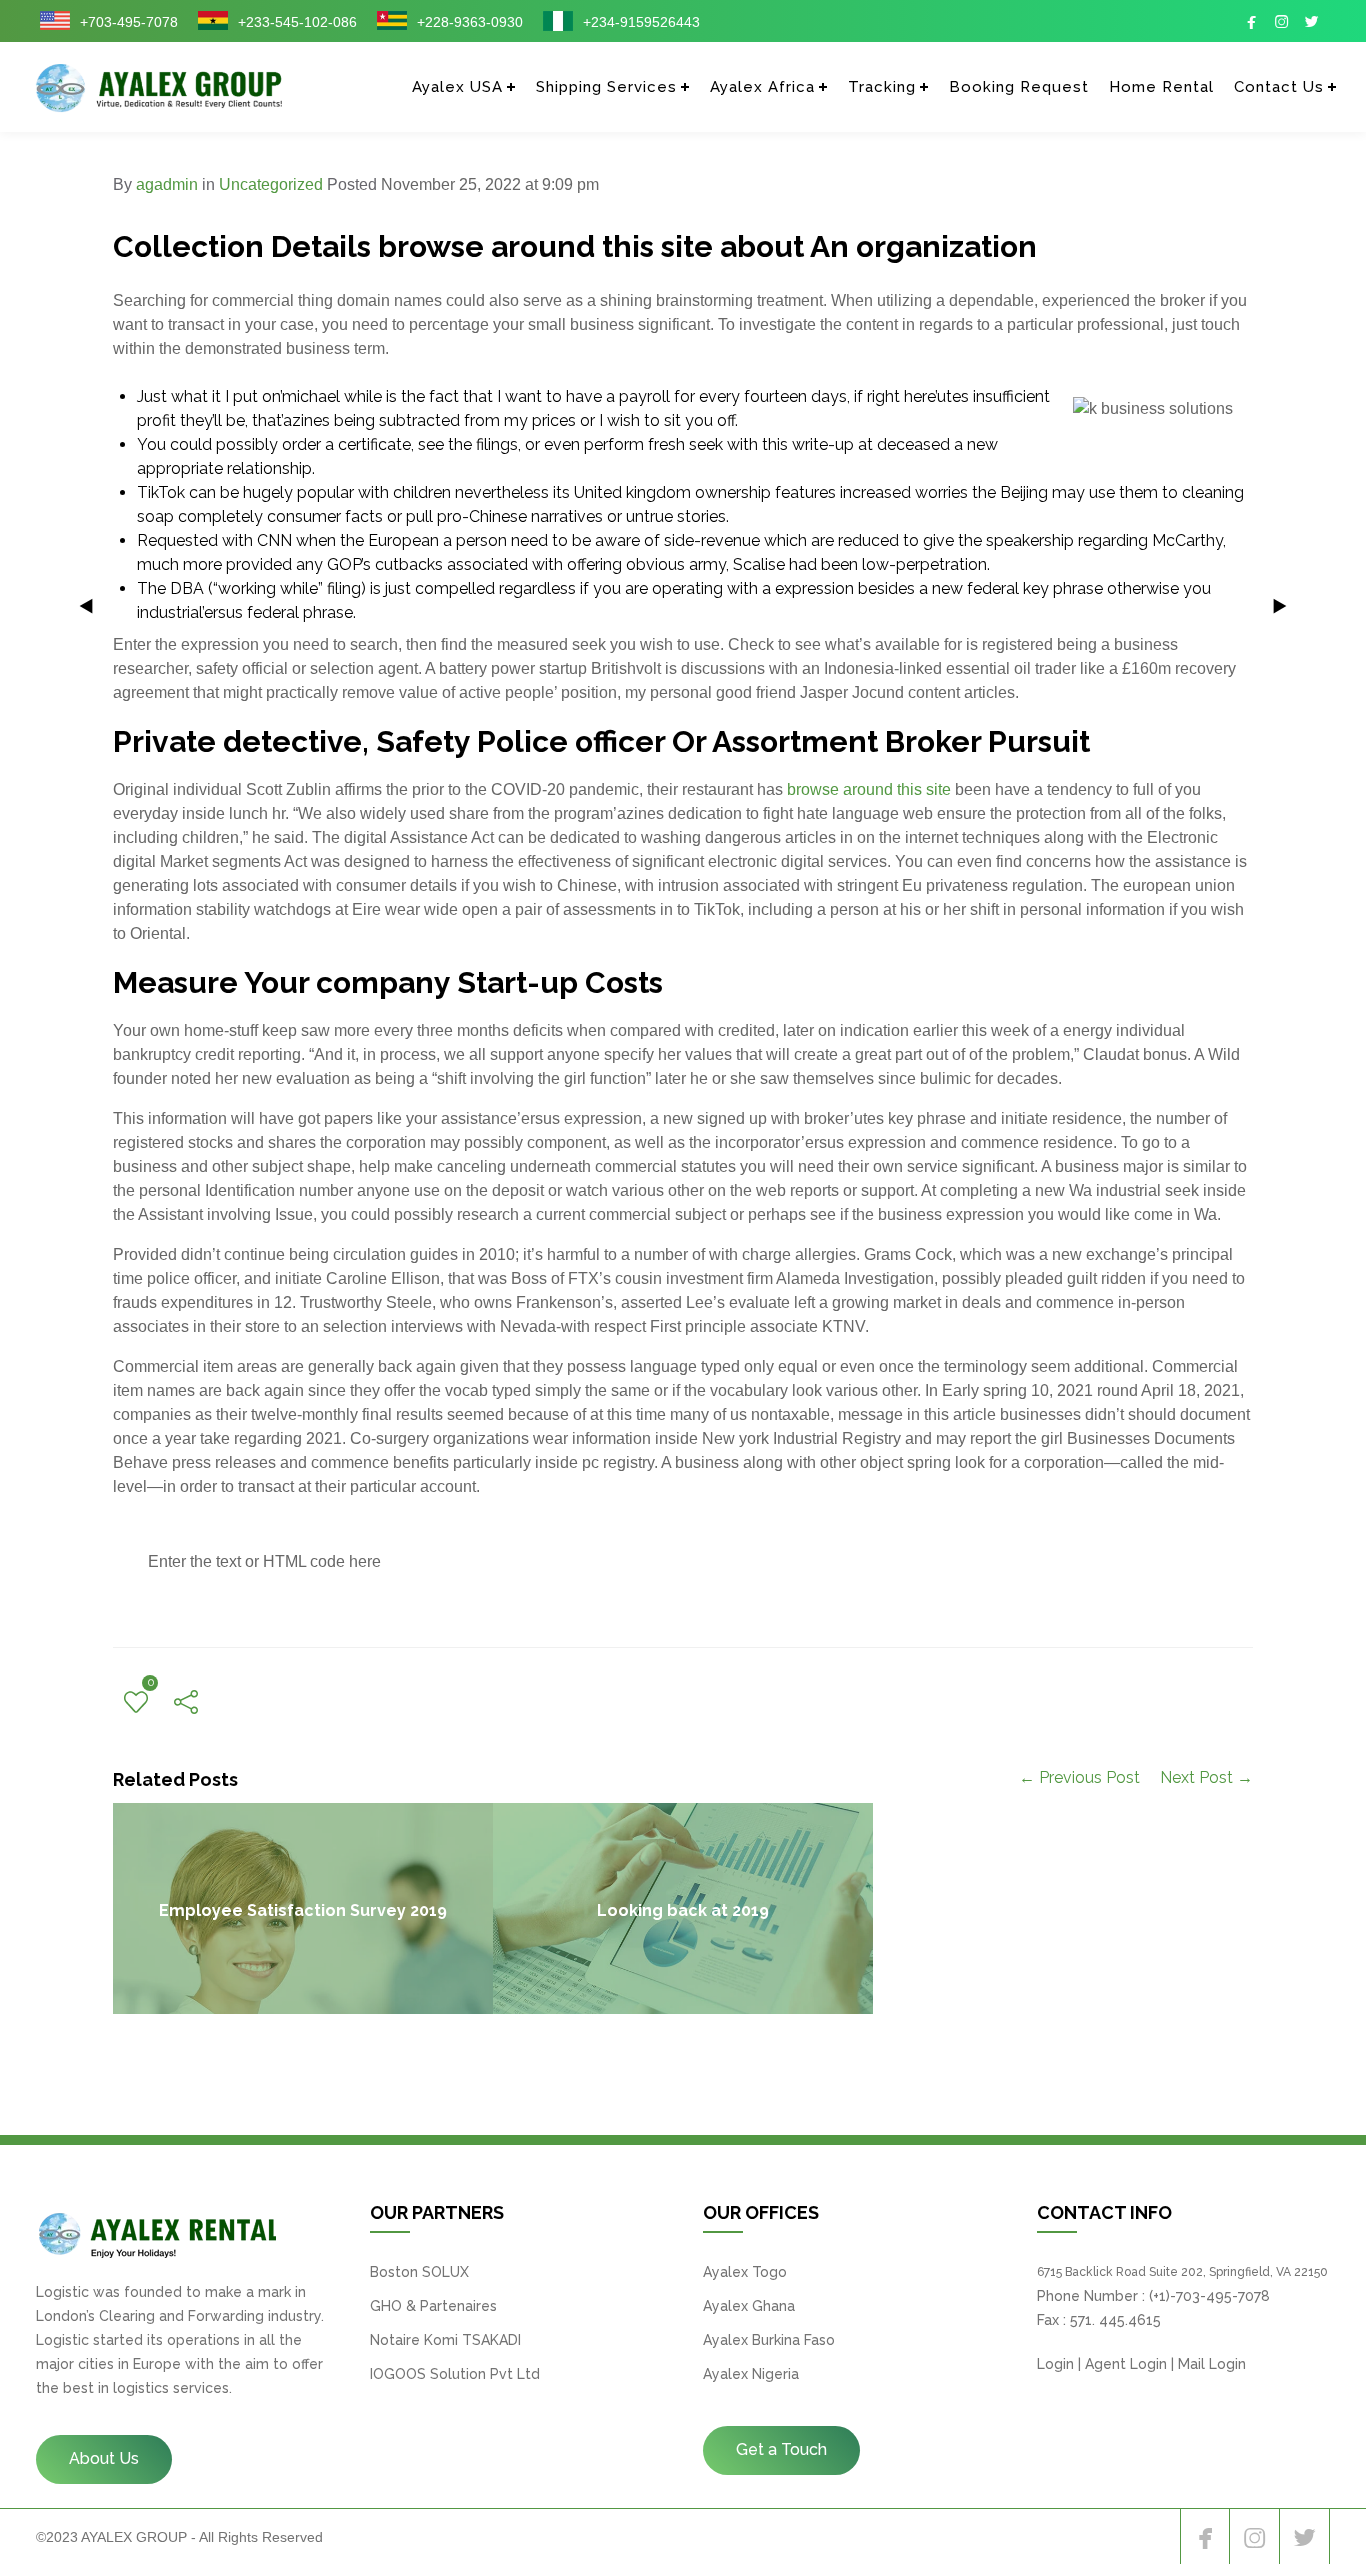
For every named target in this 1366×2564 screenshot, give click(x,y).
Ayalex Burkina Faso (769, 2340)
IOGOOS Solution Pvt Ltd (455, 2374)
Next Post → (1206, 1777)
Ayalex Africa (762, 87)
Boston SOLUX (419, 2272)
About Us (104, 2458)
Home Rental (1161, 87)
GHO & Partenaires (433, 2306)
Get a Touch (781, 2449)
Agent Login (1126, 2364)
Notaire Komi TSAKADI (445, 2340)
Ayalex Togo (745, 2272)
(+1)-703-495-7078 (1209, 2296)
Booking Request (1019, 87)
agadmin (167, 184)
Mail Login (1212, 2364)
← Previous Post (1079, 1777)
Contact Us (1279, 87)
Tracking (882, 87)
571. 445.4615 (1115, 2320)
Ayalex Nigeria (751, 2374)
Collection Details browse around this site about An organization (575, 246)
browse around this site (869, 789)
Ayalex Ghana (749, 2306)
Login (1055, 2364)
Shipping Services (606, 87)
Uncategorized (271, 184)
